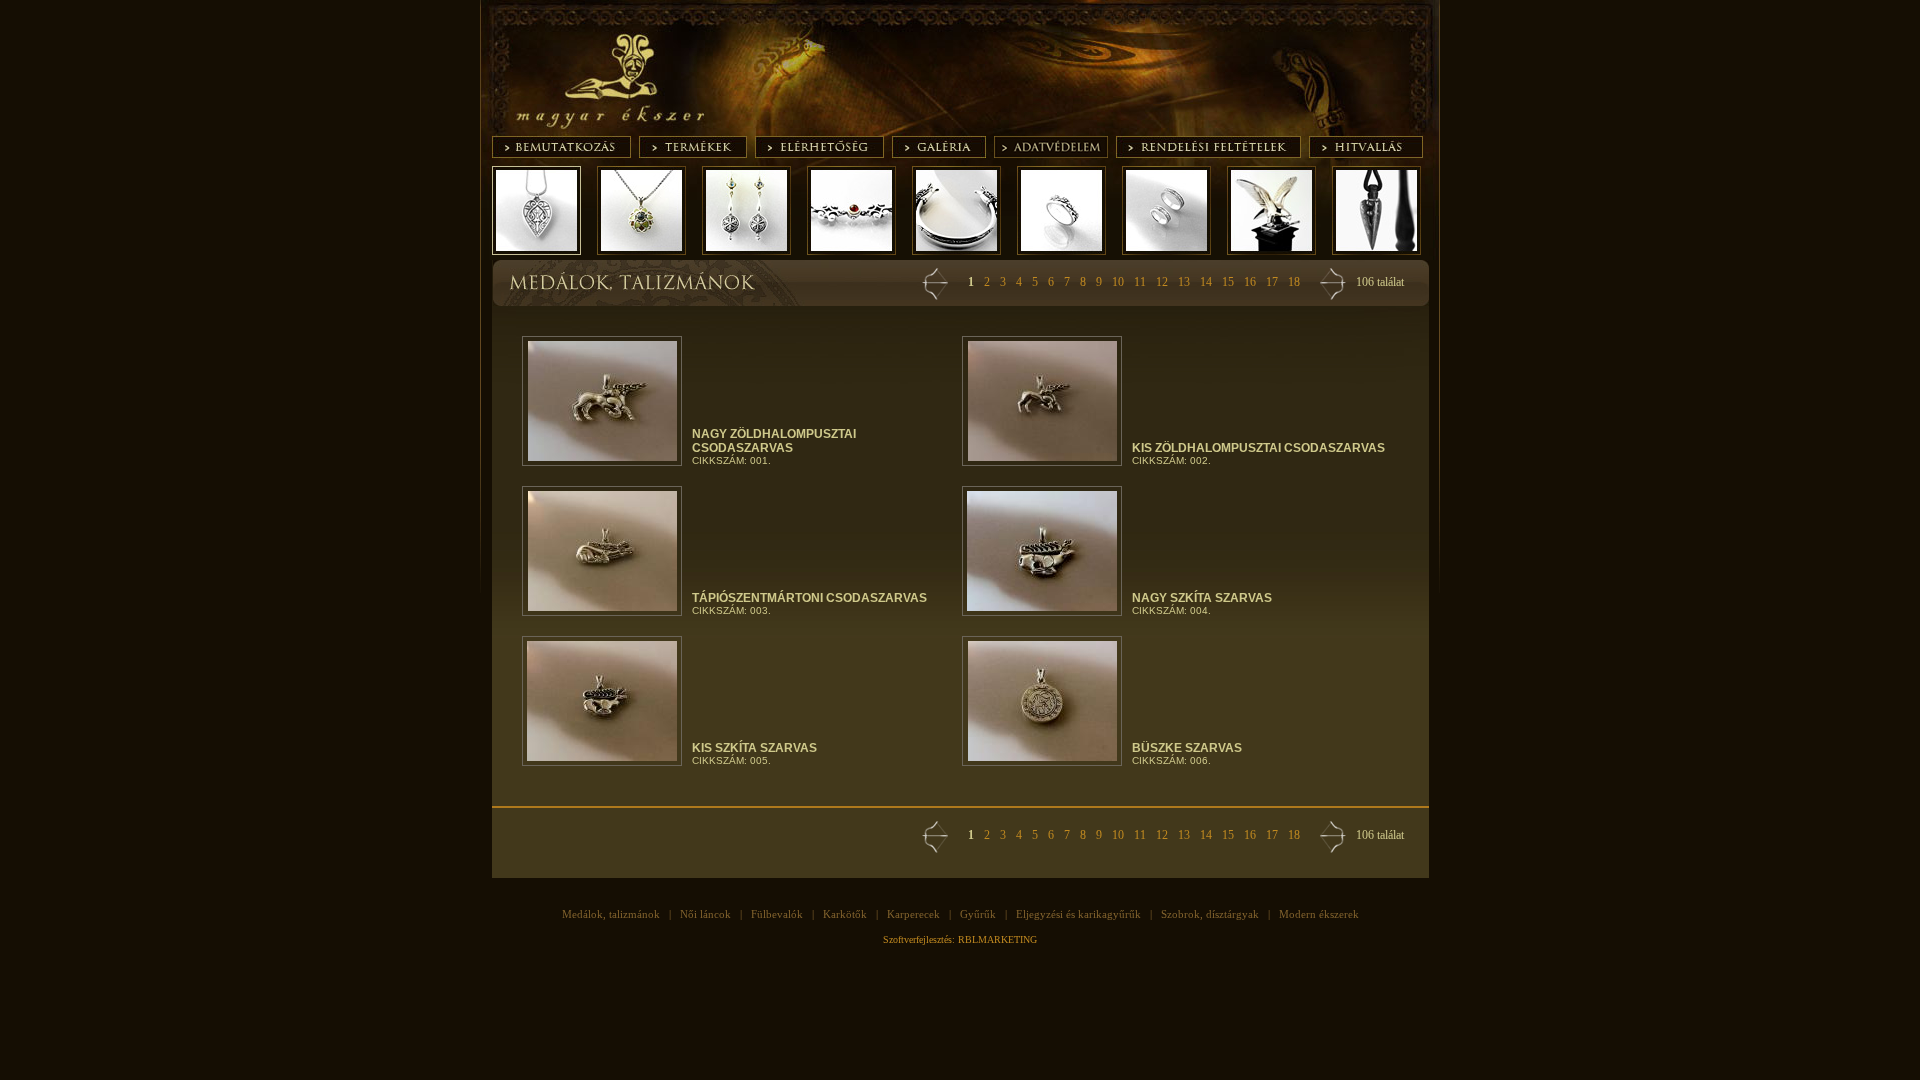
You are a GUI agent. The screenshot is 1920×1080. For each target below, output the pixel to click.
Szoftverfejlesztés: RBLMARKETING (960, 939)
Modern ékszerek (1319, 914)
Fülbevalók (777, 914)
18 (1294, 282)
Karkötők (845, 914)
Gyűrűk (978, 914)
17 (1272, 282)
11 (1140, 282)
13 (1184, 282)
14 (1206, 282)
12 (1162, 282)
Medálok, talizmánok (611, 914)
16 (1250, 282)
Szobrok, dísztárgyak (1210, 914)
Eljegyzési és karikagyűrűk (1078, 914)
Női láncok (705, 914)
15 (1228, 282)
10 (1118, 282)
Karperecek (913, 914)
